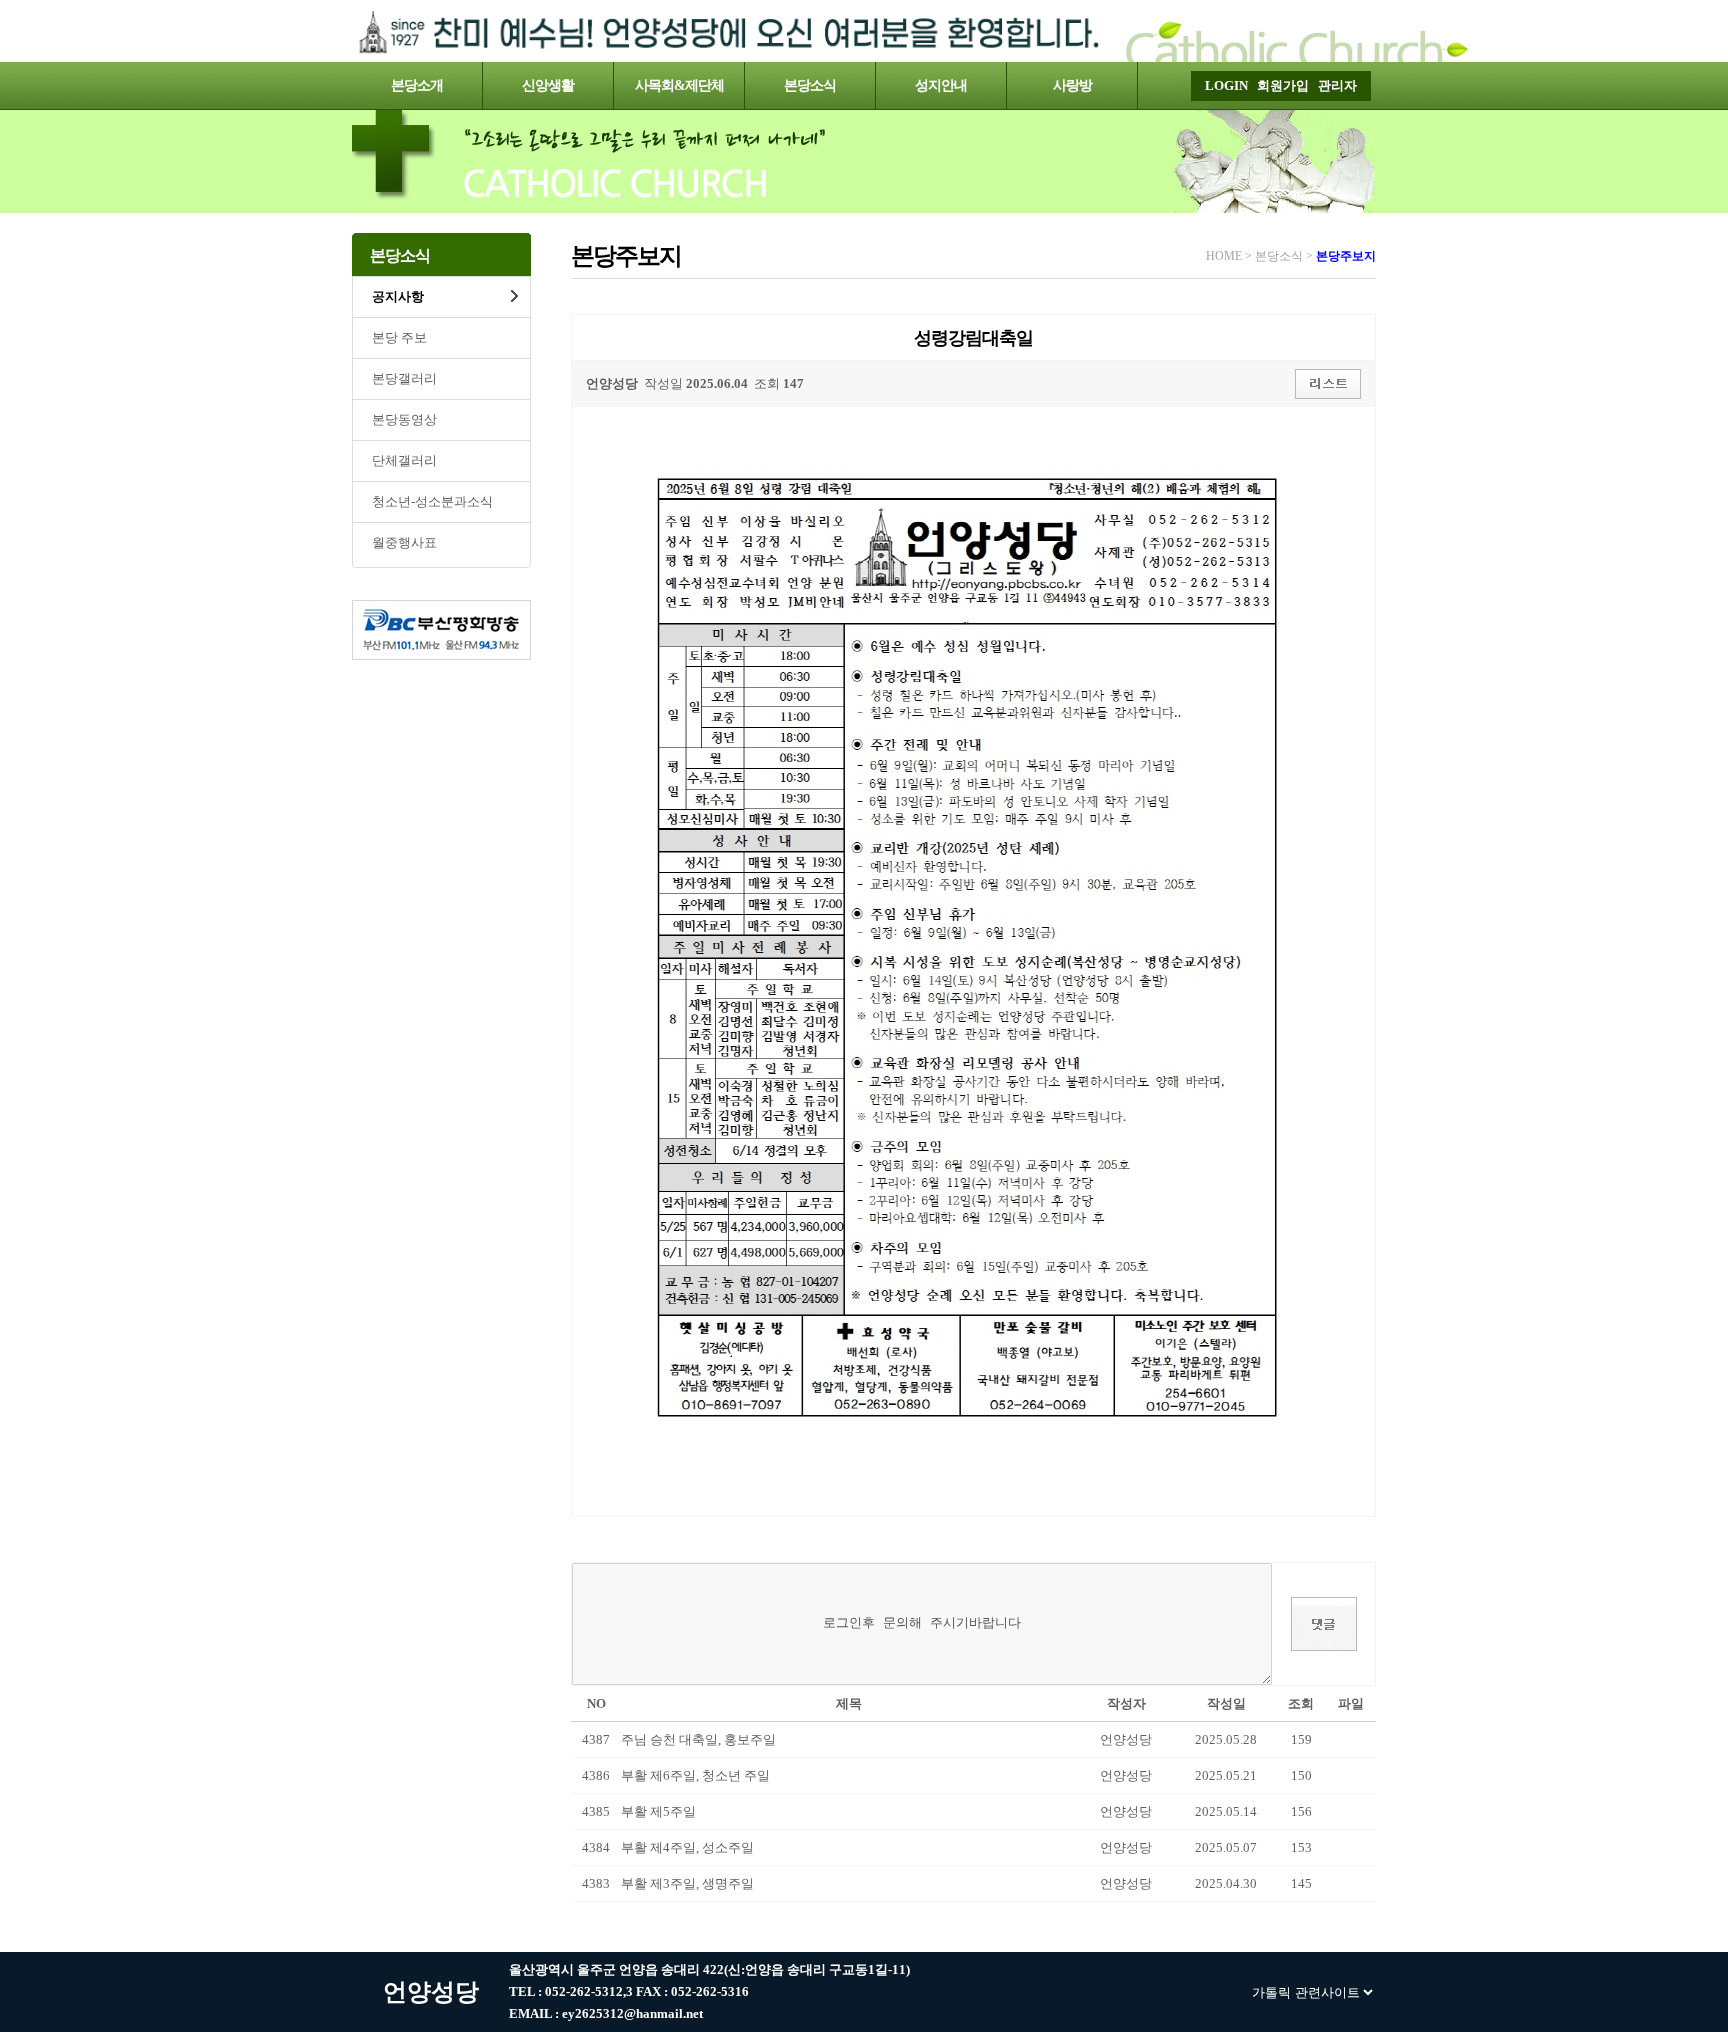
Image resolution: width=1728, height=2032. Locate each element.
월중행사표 (404, 542)
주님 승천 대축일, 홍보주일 (698, 1739)
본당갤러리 (404, 378)
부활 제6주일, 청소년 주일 (695, 1775)
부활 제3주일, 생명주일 (687, 1883)
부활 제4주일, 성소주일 (687, 1847)
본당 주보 (399, 337)
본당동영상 (404, 419)
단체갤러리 (404, 460)
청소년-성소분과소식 (432, 501)
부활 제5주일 (658, 1811)
